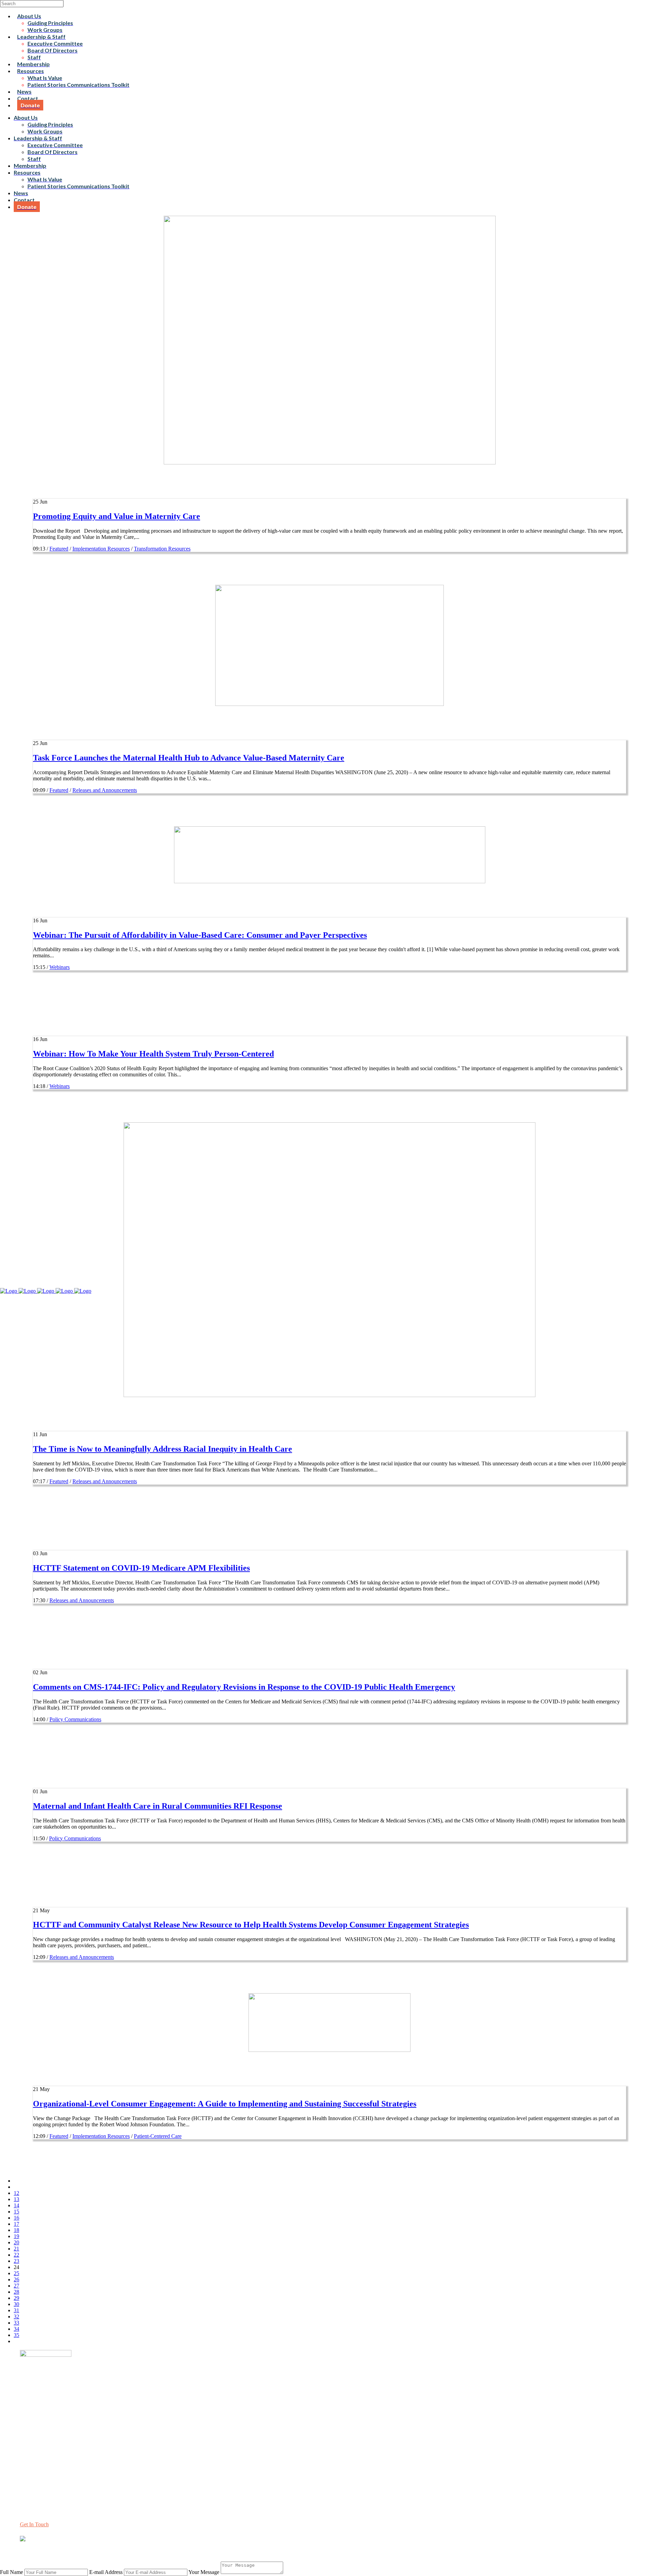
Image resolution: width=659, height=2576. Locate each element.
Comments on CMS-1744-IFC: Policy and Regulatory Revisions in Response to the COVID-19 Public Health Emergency (244, 1687)
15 (16, 2212)
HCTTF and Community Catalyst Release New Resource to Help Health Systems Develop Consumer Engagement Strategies (251, 1925)
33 (16, 2323)
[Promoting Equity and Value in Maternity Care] (330, 463)
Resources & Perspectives (48, 2431)
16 (16, 2218)
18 (16, 2230)
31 (16, 2310)
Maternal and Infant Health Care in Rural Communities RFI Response (158, 1806)
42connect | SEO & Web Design (156, 2551)
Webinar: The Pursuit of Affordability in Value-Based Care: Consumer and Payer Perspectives (200, 935)
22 (16, 2255)
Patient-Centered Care (158, 2136)
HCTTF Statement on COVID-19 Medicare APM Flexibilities (141, 1568)
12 (16, 2193)
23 (16, 2261)
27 (16, 2286)
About (27, 2425)
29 (16, 2298)
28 (16, 2292)
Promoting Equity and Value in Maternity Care (117, 516)
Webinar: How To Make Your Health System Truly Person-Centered (153, 1054)
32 (16, 2317)
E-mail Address (106, 2572)
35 (16, 2335)
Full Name (11, 2572)
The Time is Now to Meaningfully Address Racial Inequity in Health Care (163, 1449)
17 (16, 2224)
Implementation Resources (101, 549)
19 (16, 2236)
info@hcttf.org (36, 2480)
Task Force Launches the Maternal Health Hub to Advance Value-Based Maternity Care (189, 758)
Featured (59, 549)
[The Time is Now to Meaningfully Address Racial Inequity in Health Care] (329, 1395)
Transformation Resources (162, 549)
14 (16, 2205)
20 (16, 2242)
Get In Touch (34, 2524)
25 (16, 2273)
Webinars (60, 967)
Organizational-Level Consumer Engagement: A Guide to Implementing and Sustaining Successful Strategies (225, 2104)
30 (16, 2304)
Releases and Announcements (105, 790)
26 (16, 2279)
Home (27, 2419)
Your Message (204, 2572)
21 (16, 2249)
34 (16, 2329)
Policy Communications (75, 1719)
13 (16, 2199)
